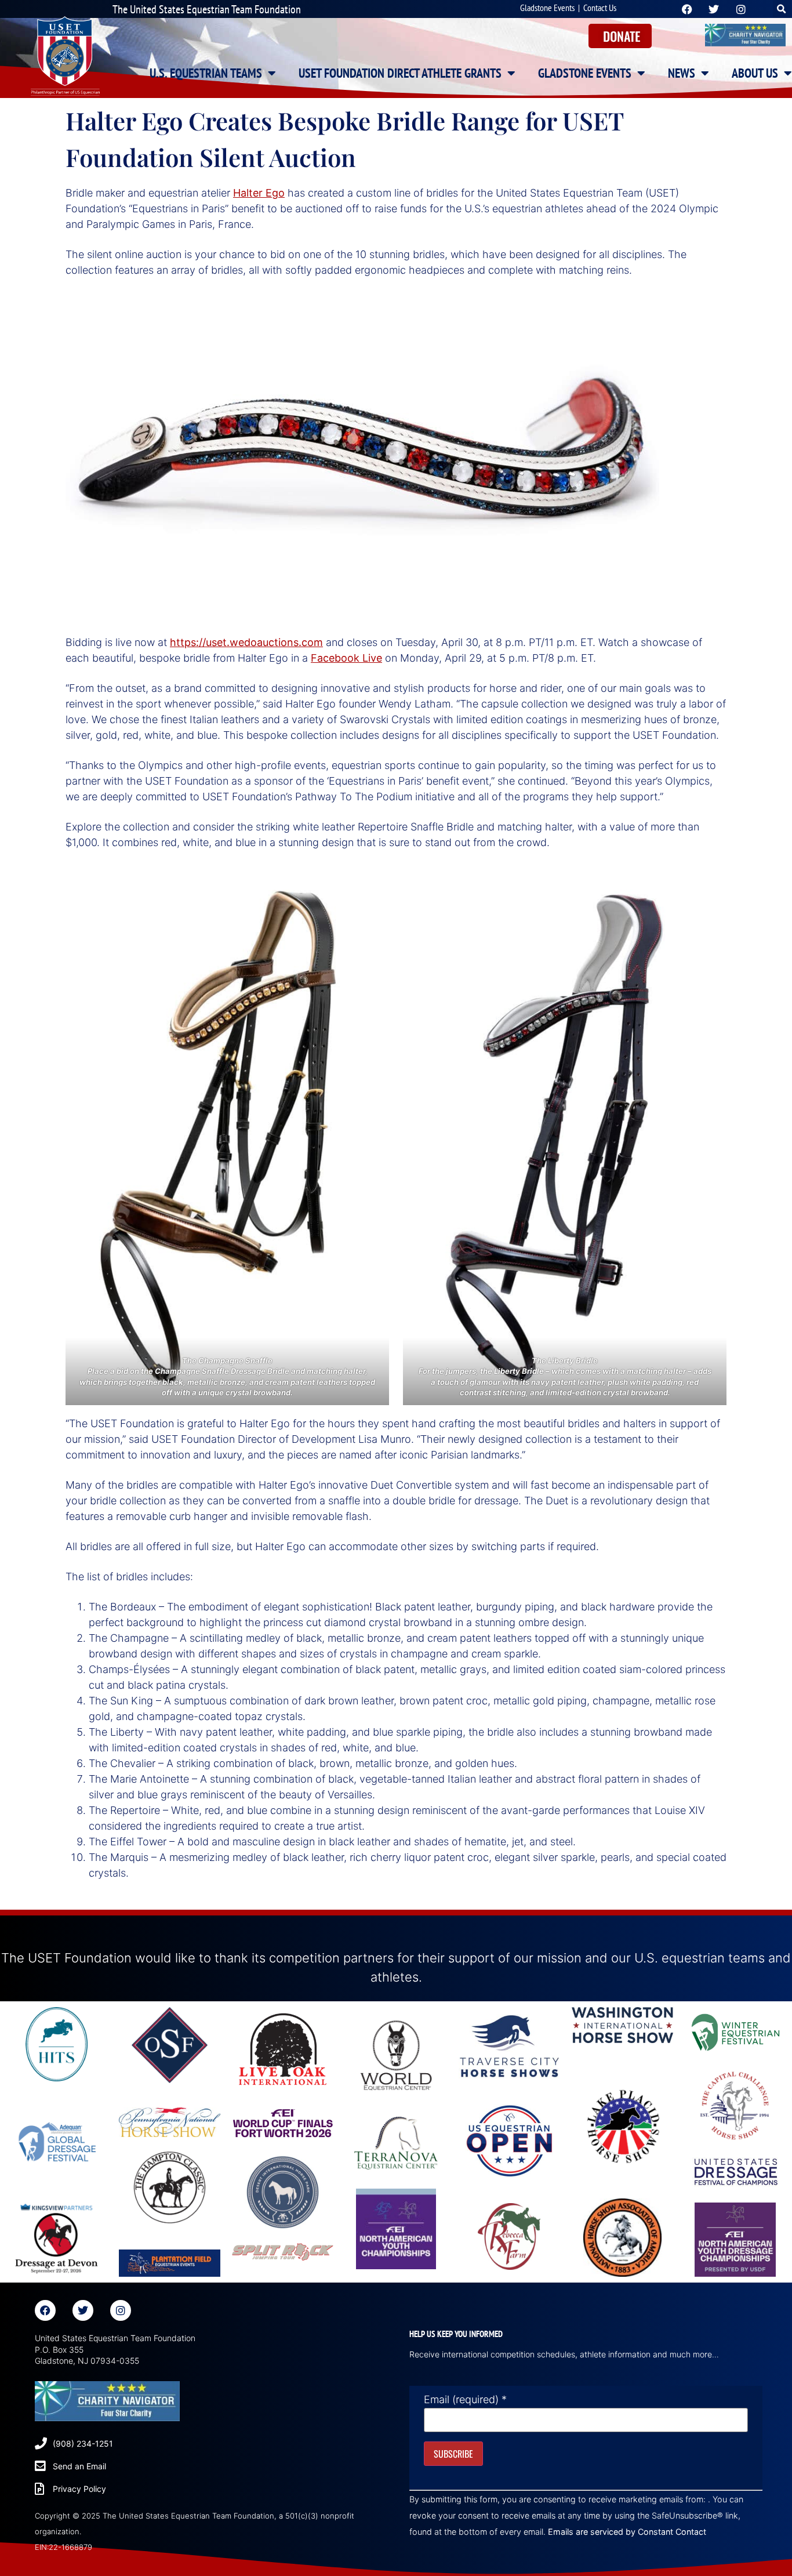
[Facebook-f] (45, 2310)
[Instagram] (121, 2310)
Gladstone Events (547, 8)
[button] (782, 9)
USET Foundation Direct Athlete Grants (400, 73)
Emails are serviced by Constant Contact (627, 2532)
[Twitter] (83, 2310)
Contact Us (600, 8)
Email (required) (465, 2400)
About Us (755, 73)
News (682, 73)
